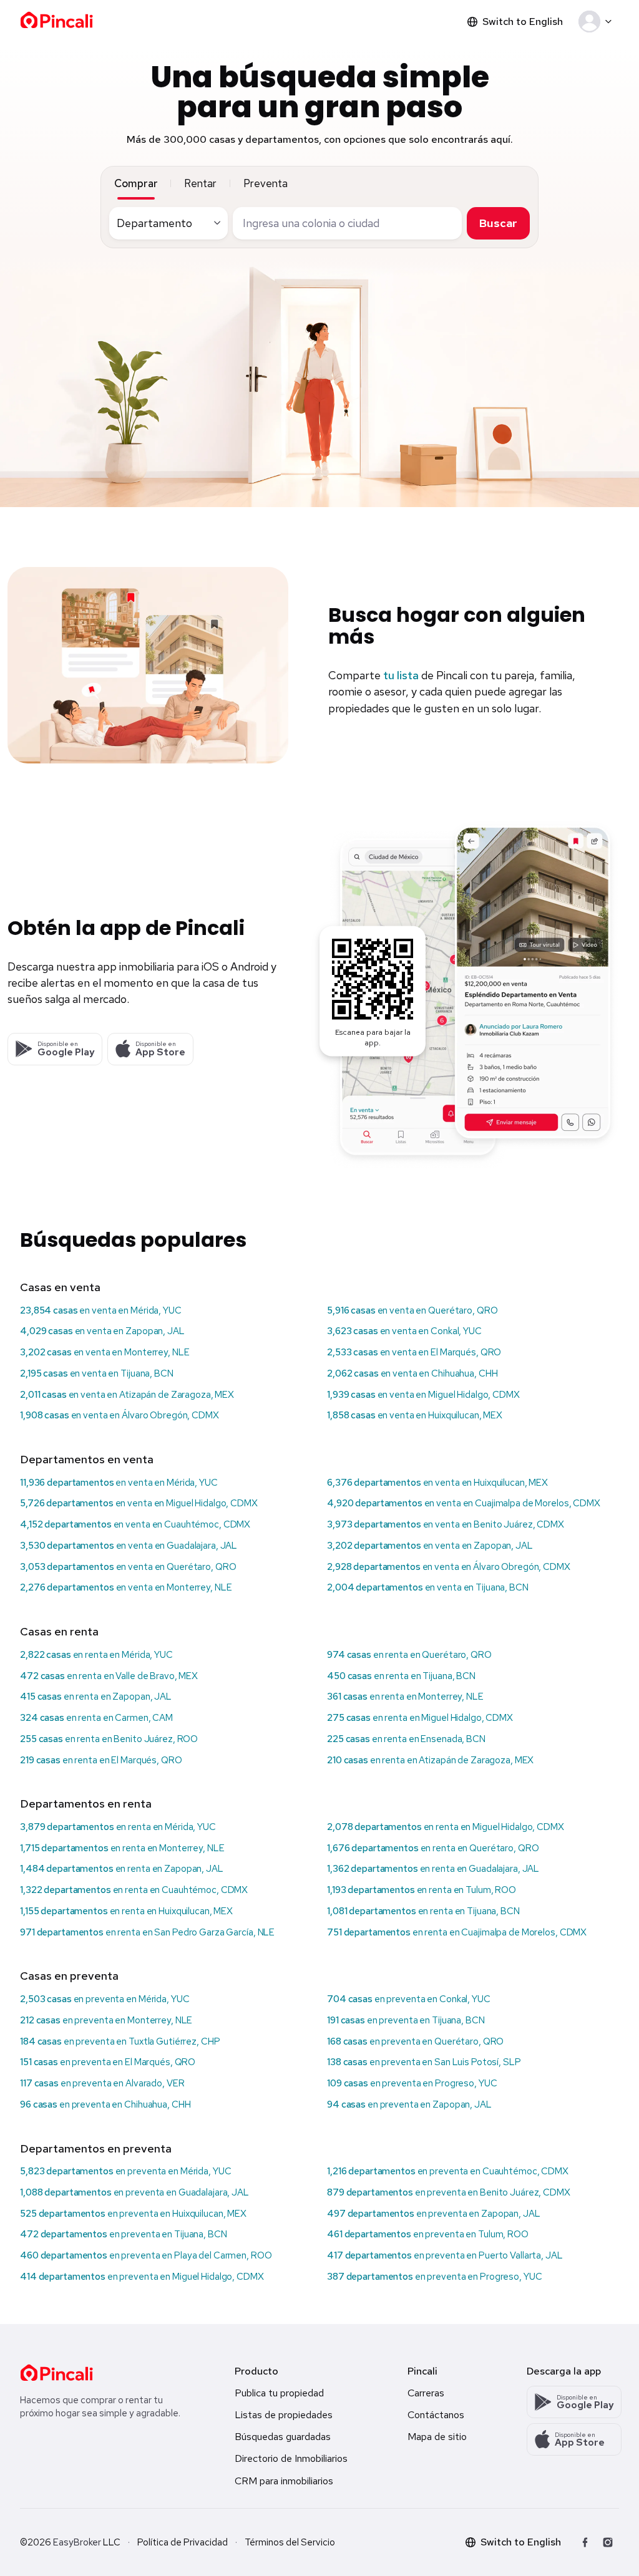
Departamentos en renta (86, 1804)
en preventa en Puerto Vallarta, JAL (445, 2255)
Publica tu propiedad (279, 2393)
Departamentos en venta (87, 1459)
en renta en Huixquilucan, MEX (126, 1911)
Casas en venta (60, 1287)
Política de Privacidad (183, 2542)
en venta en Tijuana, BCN (97, 1373)
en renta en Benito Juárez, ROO (109, 1739)
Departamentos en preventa (96, 2148)
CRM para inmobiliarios (284, 2481)
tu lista (401, 675)
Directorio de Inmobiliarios (291, 2458)
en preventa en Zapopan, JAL (409, 2104)
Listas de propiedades (284, 2415)
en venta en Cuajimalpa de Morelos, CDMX (464, 1503)
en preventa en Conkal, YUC (409, 1999)
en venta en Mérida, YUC (101, 1310)
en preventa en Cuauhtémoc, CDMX (448, 2171)
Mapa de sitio (437, 2437)
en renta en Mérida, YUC (96, 1655)
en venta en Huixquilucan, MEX (415, 1415)
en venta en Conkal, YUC (404, 1331)
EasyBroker (77, 2542)
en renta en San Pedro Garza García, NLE (147, 1932)
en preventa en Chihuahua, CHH (105, 2104)
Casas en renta (59, 1631)
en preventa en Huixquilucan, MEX (133, 2214)
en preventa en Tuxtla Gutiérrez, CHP (120, 2041)
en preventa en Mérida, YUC (105, 1999)
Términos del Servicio (290, 2542)
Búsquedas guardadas (283, 2437)
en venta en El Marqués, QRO (414, 1352)
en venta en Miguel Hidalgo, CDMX (423, 1395)
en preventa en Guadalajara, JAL (134, 2192)
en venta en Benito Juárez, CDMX (446, 1524)
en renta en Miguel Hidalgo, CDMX (420, 1718)
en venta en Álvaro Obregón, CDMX (120, 1415)
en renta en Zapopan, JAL (96, 1697)
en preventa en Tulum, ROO (428, 2234)
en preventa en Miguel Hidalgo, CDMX (142, 2277)
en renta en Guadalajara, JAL (433, 1869)
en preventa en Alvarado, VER (102, 2083)
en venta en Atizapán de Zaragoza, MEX (127, 1395)
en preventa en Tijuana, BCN (406, 2020)
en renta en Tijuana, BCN (401, 1676)
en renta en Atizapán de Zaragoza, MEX (430, 1760)
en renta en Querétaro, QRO (409, 1655)
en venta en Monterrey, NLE (105, 1352)
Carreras (426, 2393)
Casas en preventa (69, 1976)
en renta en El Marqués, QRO (101, 1760)
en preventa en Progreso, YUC (412, 2083)
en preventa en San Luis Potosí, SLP (424, 2062)
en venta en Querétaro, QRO (412, 1310)
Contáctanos (436, 2415)
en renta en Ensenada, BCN (406, 1739)
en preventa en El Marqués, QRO (108, 2062)
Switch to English (523, 22)
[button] (598, 22)
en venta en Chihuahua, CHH (412, 1373)
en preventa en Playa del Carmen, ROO (146, 2255)
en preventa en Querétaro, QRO (415, 2041)
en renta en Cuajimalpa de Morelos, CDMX (457, 1932)
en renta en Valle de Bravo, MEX (109, 1676)
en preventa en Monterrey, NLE (106, 2020)
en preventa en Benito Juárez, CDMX (449, 2192)
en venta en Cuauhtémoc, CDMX (135, 1524)
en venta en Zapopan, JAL (102, 1331)
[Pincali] (56, 2373)
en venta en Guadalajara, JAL (129, 1546)
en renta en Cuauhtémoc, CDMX (134, 1890)
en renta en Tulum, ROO (422, 1890)
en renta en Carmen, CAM (96, 1718)
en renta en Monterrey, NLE (405, 1697)
